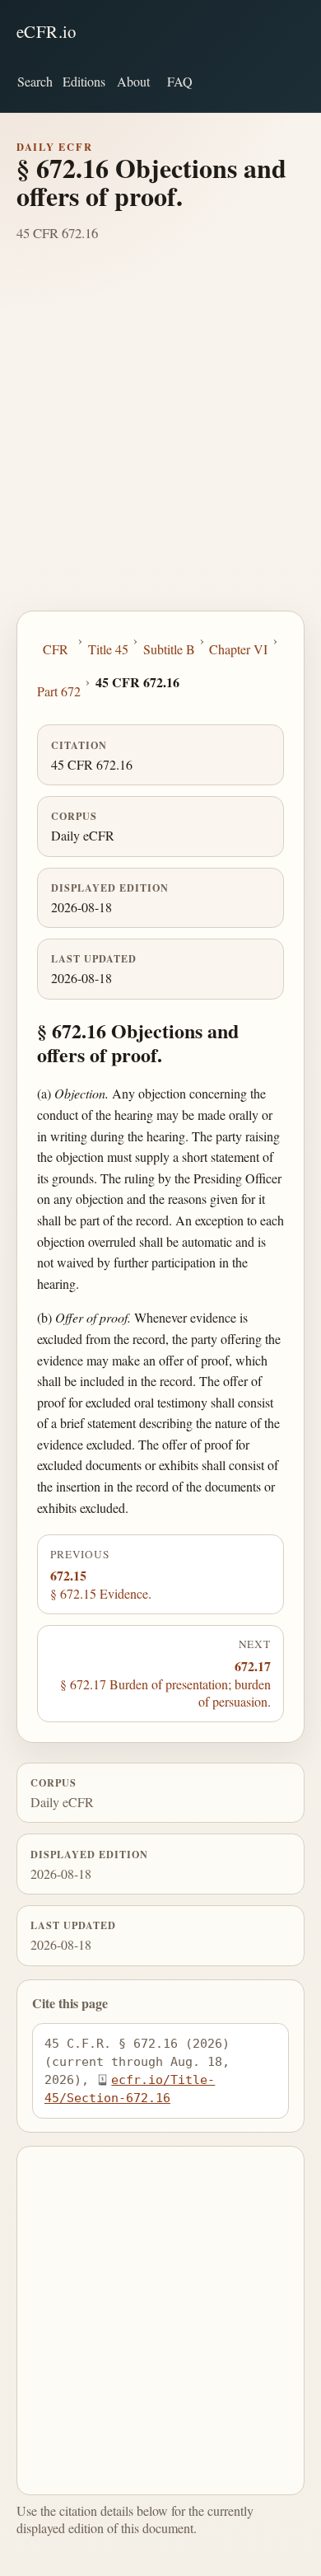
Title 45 (108, 649)
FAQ (180, 81)
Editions (84, 81)
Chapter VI (238, 649)
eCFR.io (47, 31)
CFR (56, 649)
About (133, 81)
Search (35, 81)
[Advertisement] (160, 442)
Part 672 (59, 691)
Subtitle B (169, 649)
